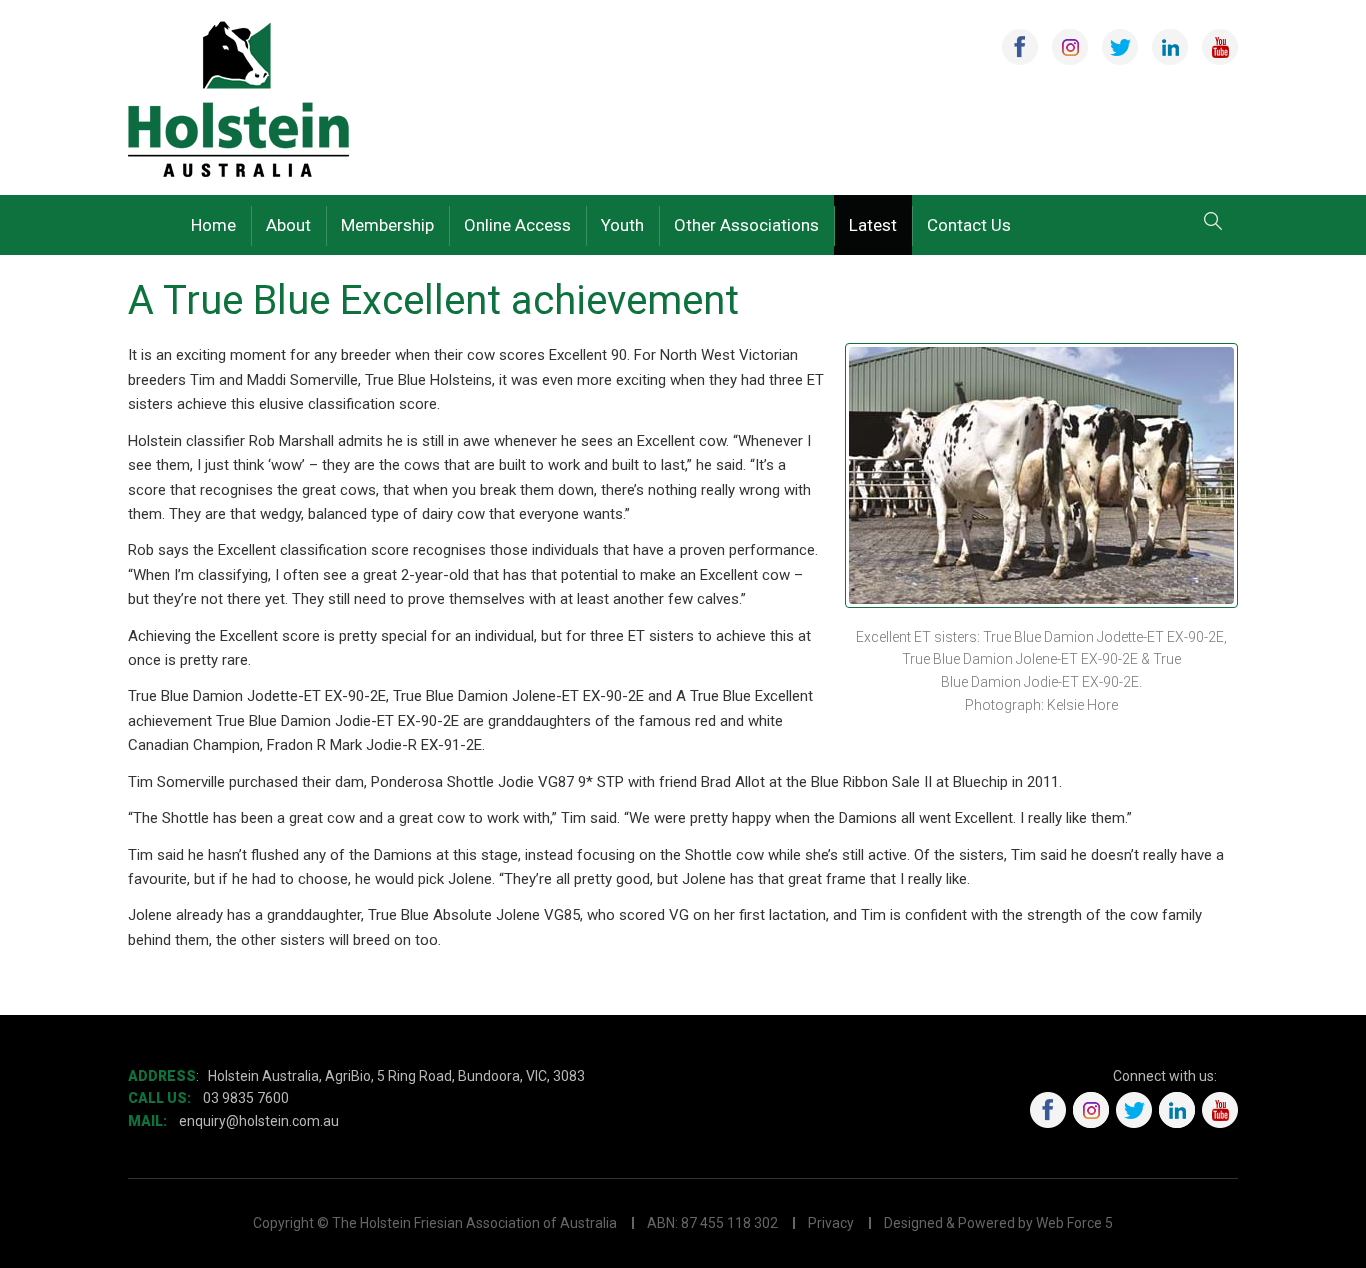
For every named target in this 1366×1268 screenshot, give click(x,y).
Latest (873, 225)
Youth (622, 225)
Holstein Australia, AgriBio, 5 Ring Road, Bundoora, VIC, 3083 (396, 1076)
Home (213, 225)
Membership (387, 225)
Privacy (831, 1223)
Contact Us (969, 225)
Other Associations (746, 225)
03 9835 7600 (246, 1098)
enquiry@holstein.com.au (260, 1121)
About (288, 225)
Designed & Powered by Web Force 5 (998, 1223)
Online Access (517, 225)
